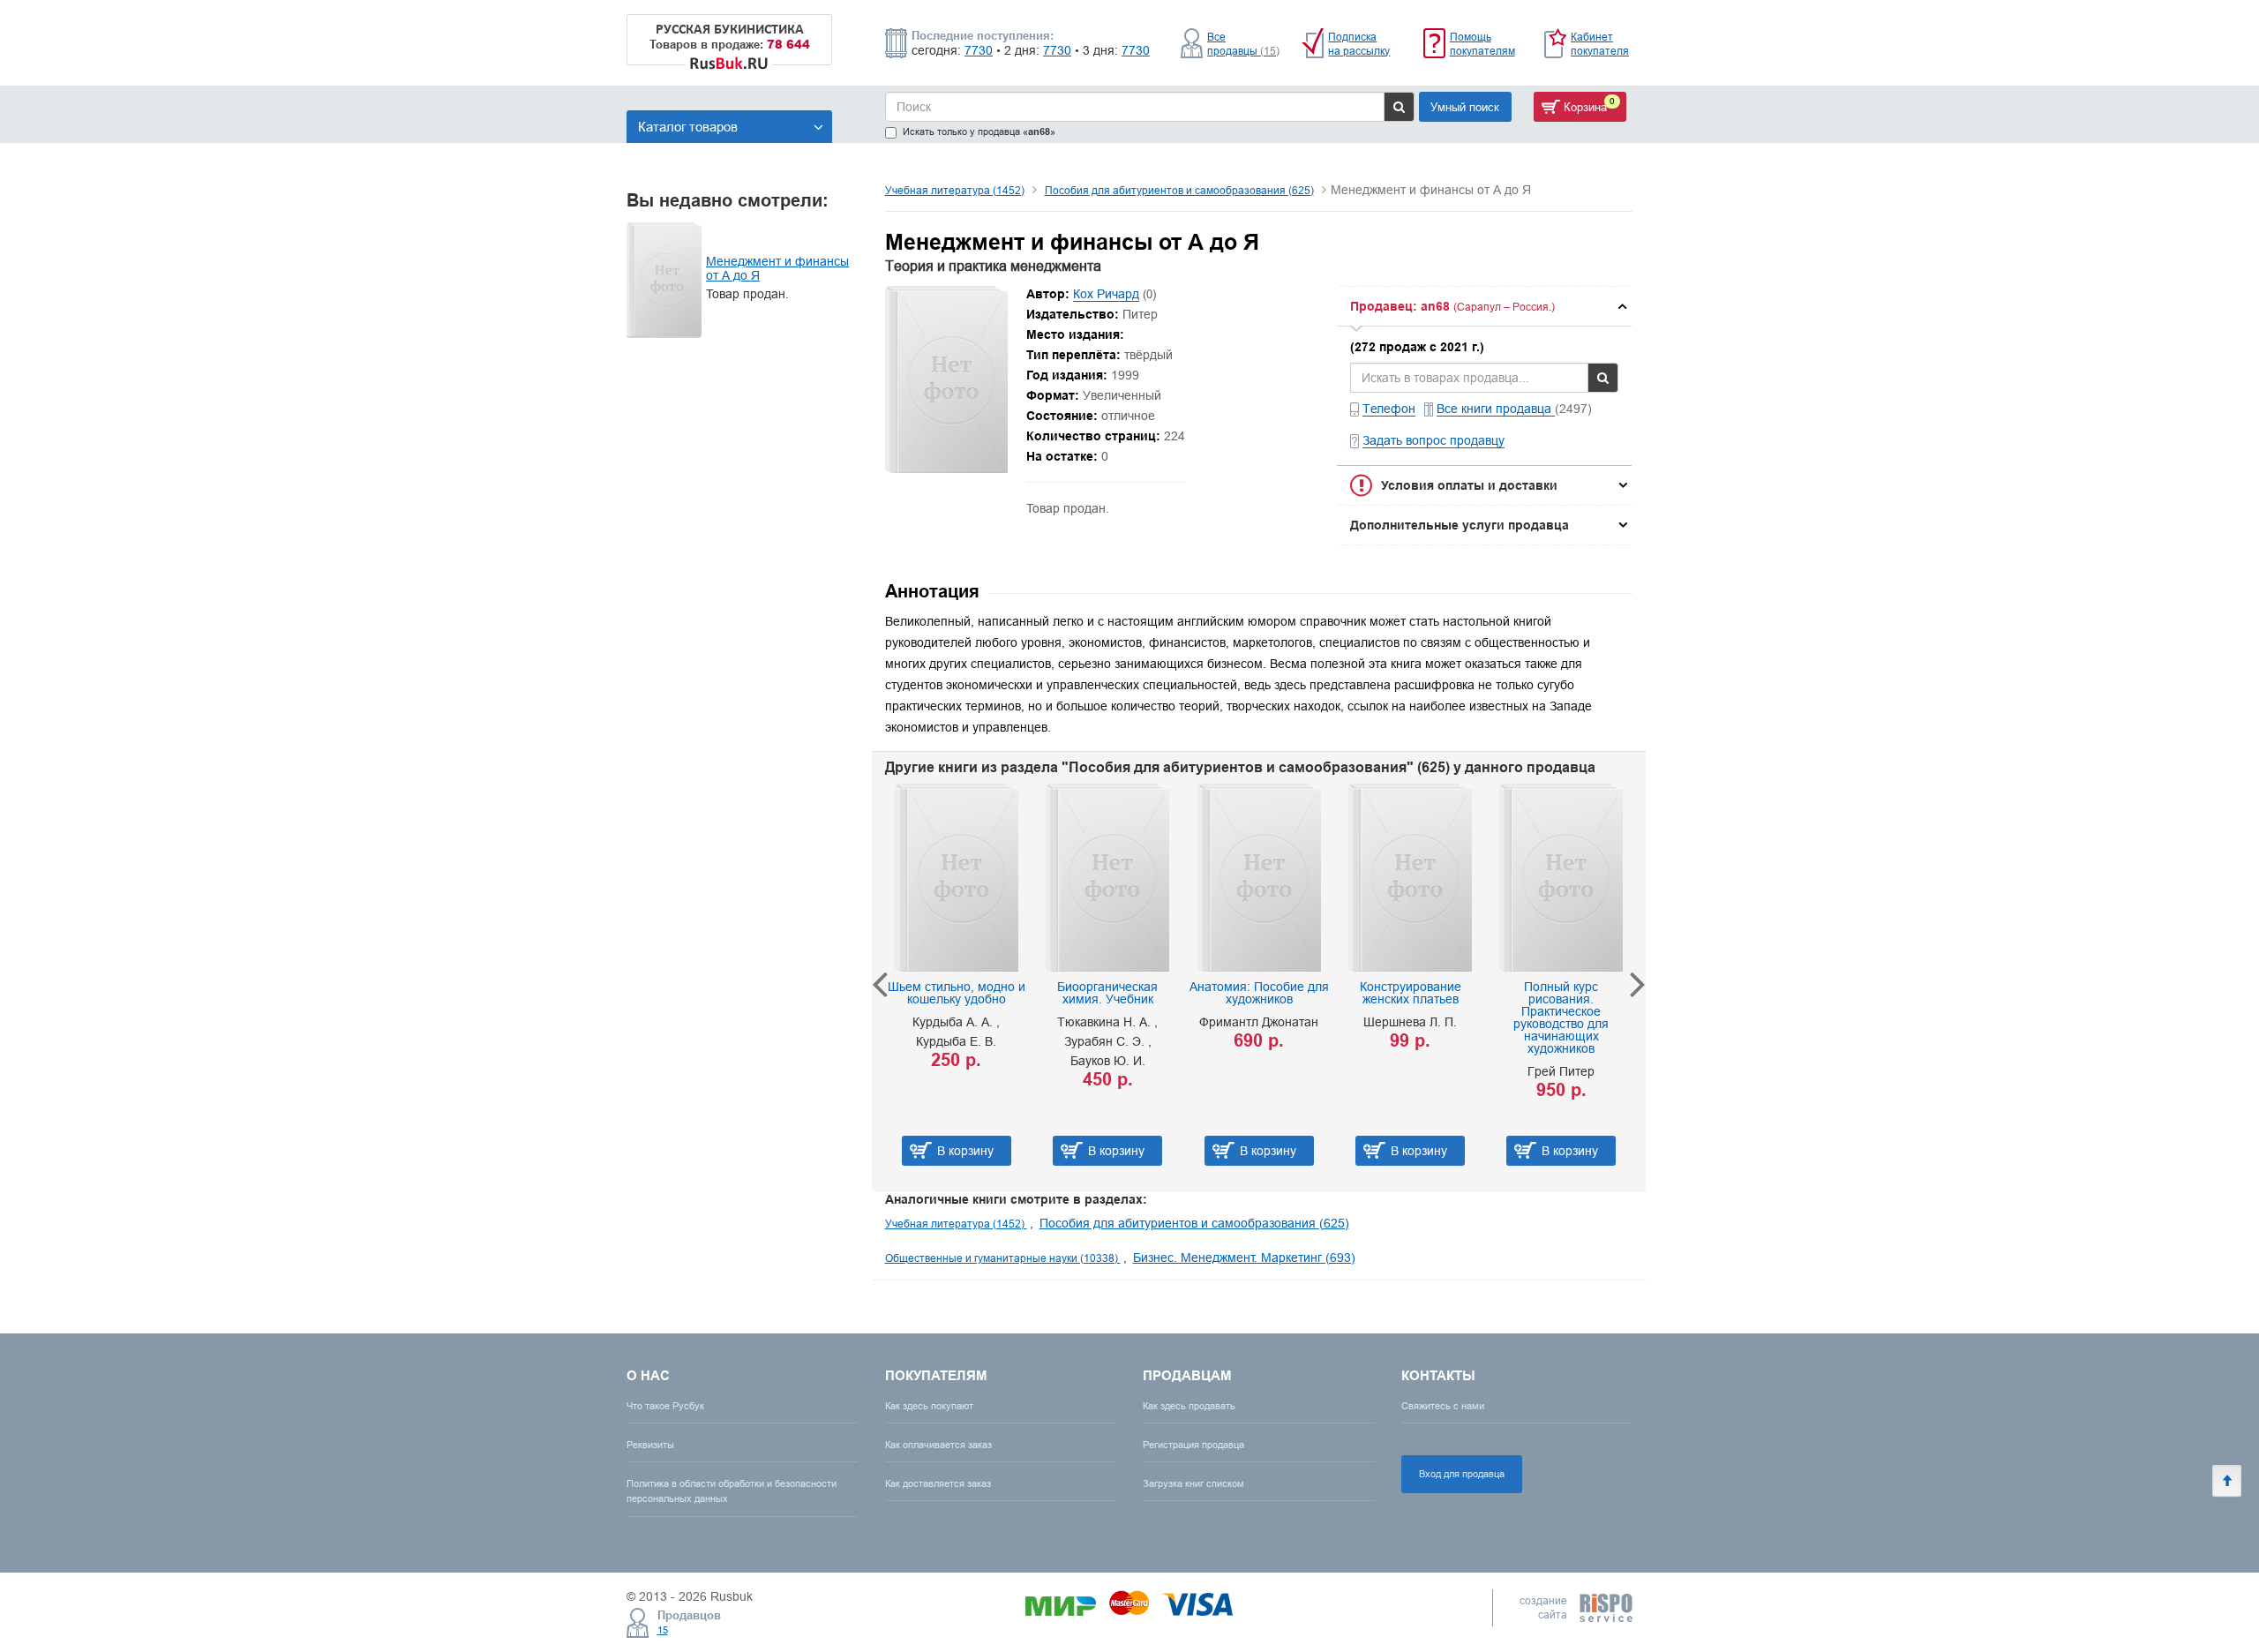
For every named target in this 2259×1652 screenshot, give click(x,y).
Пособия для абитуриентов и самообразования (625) (1179, 190)
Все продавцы (1243, 44)
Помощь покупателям (1482, 44)
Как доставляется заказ (938, 1483)
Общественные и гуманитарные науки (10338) (1003, 1258)
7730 (979, 50)
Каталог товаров (688, 127)
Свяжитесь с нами (1443, 1406)
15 (663, 1630)
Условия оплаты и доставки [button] (1469, 485)
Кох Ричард (1106, 294)
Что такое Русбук (665, 1406)
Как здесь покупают (929, 1406)
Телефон (1389, 409)
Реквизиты (650, 1445)
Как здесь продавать (1189, 1406)
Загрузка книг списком (1193, 1483)
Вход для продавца (1462, 1474)
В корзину (965, 1151)
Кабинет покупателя (1600, 44)
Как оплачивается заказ (938, 1445)
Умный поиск (1465, 107)
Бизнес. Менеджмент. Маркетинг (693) (1244, 1258)
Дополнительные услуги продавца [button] (1460, 525)
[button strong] (1484, 306)
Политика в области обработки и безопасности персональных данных (732, 1491)
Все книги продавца (1496, 409)
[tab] (1484, 306)
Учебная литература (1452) (955, 190)
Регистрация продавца (1193, 1445)
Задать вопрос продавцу (1433, 440)
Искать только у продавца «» (979, 132)
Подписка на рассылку (1359, 44)
